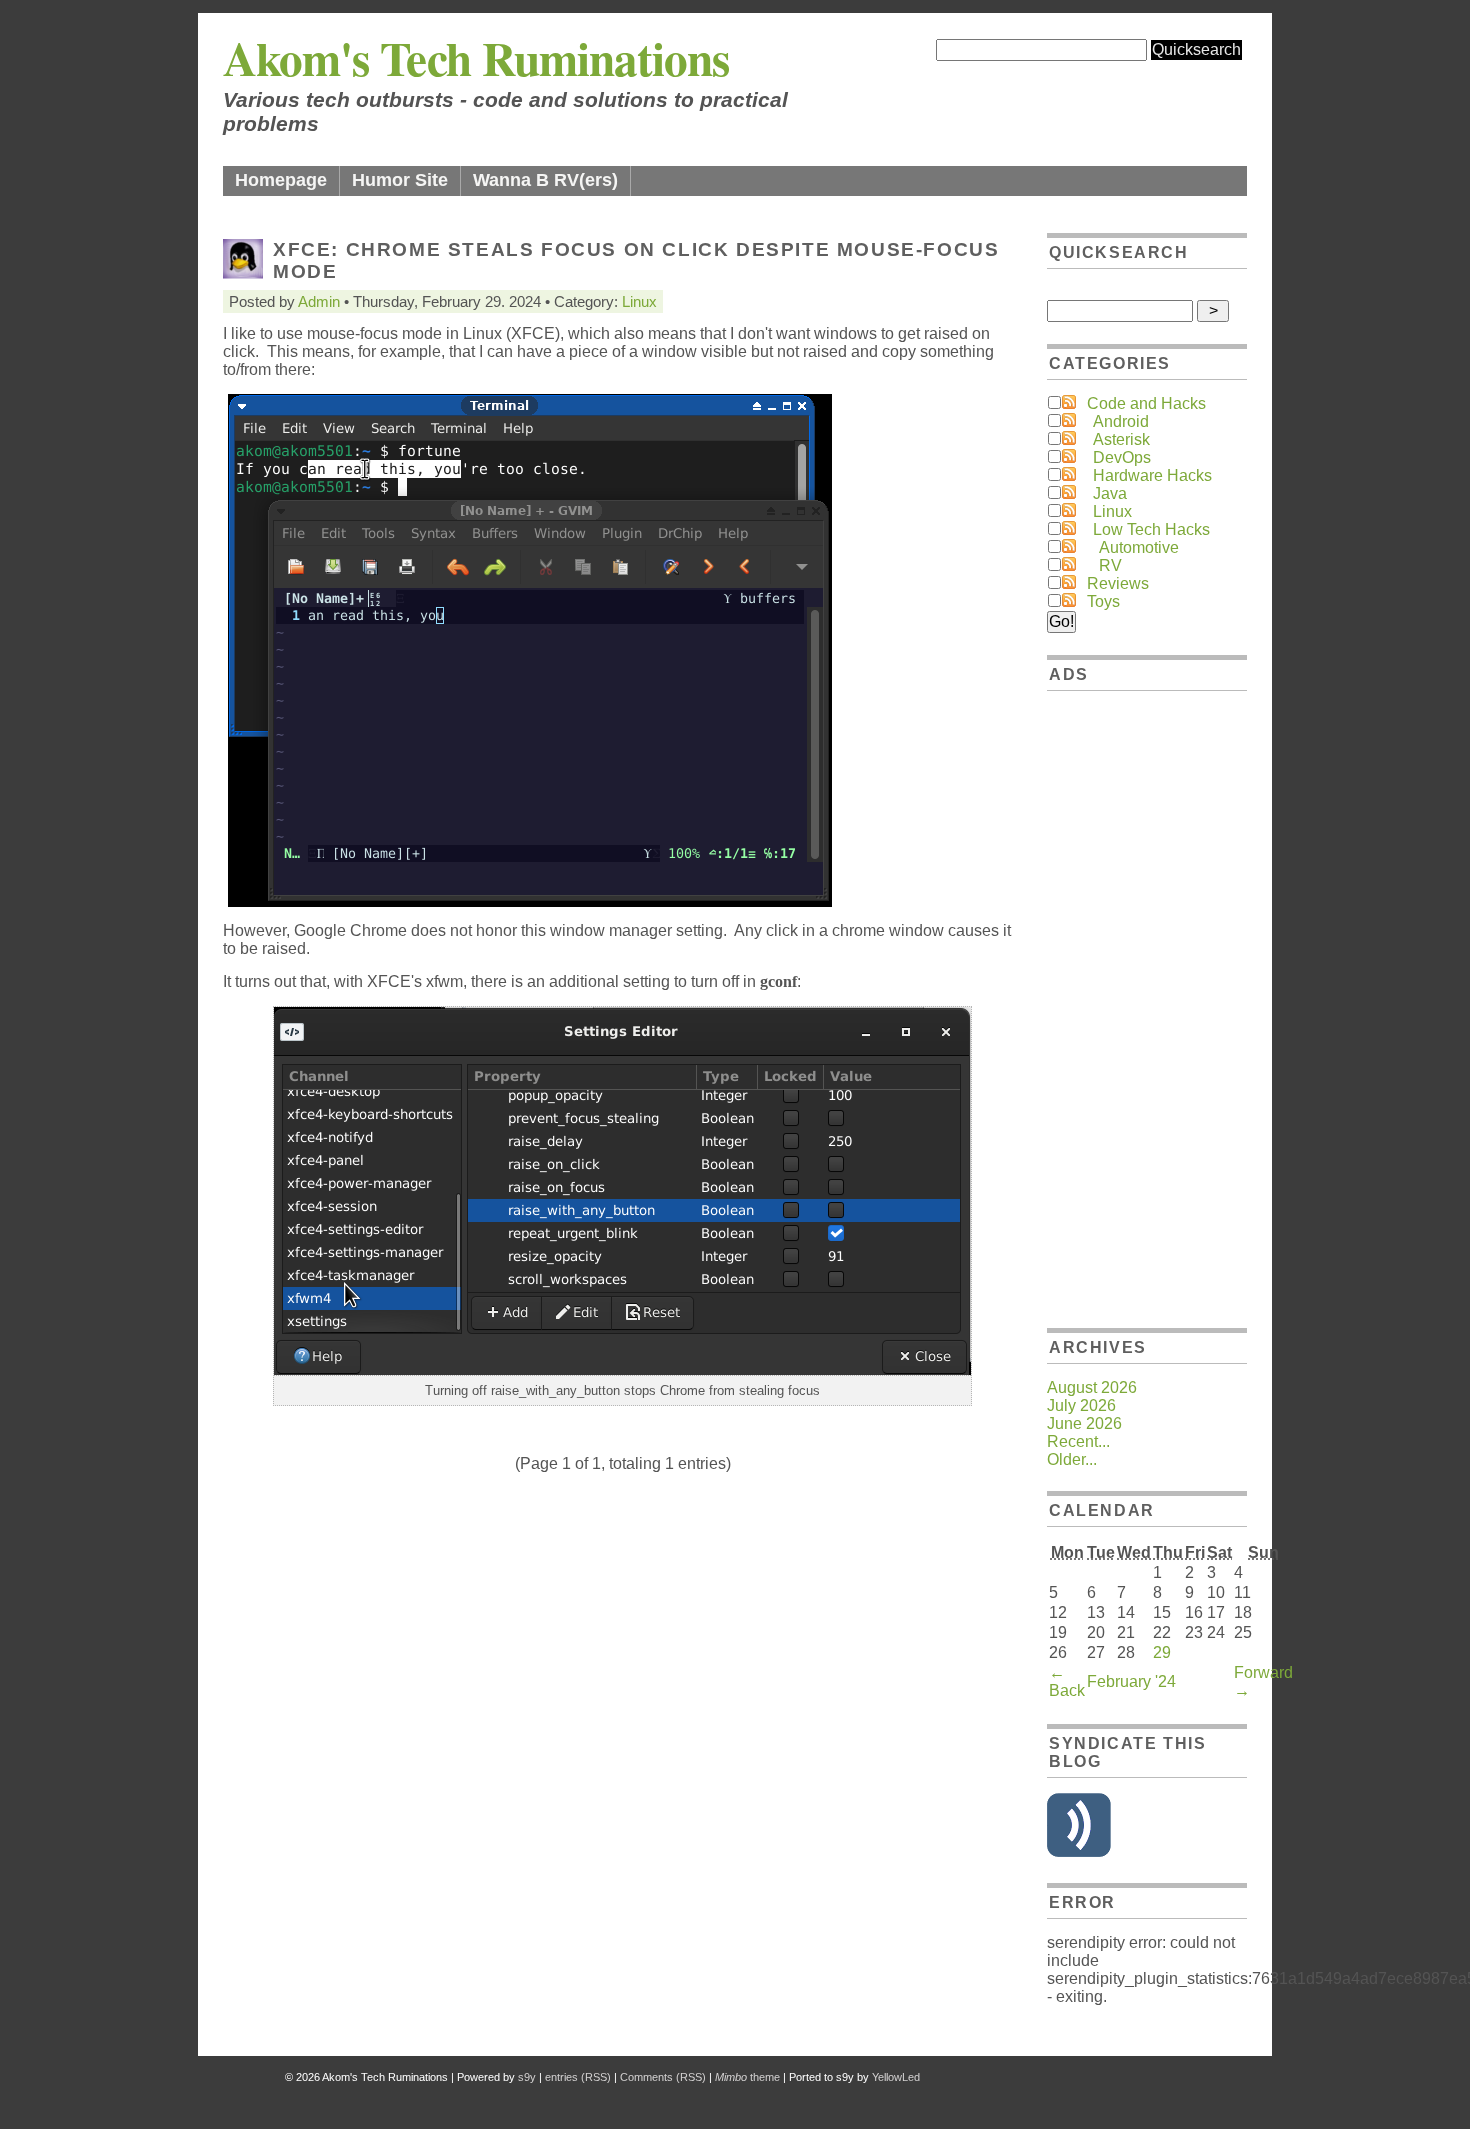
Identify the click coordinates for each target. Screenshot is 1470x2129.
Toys (1103, 601)
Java (1110, 493)
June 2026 (1084, 1423)
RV (1110, 565)
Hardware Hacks (1152, 475)
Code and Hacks (1146, 403)
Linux (639, 301)
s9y (527, 2077)
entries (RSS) (578, 2077)
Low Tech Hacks (1151, 529)
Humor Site (400, 180)
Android (1121, 421)
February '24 (1131, 1681)
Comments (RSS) (663, 2077)
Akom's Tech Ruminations (476, 57)
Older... (1072, 1459)
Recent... (1078, 1441)
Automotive (1139, 547)
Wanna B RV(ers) (545, 180)
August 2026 (1092, 1387)
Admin (319, 301)
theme (747, 2077)
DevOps (1122, 457)
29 (1162, 1652)
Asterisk (1121, 439)
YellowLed (896, 2077)
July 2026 (1081, 1405)
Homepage (281, 180)
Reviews (1118, 583)
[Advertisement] (1147, 1006)
